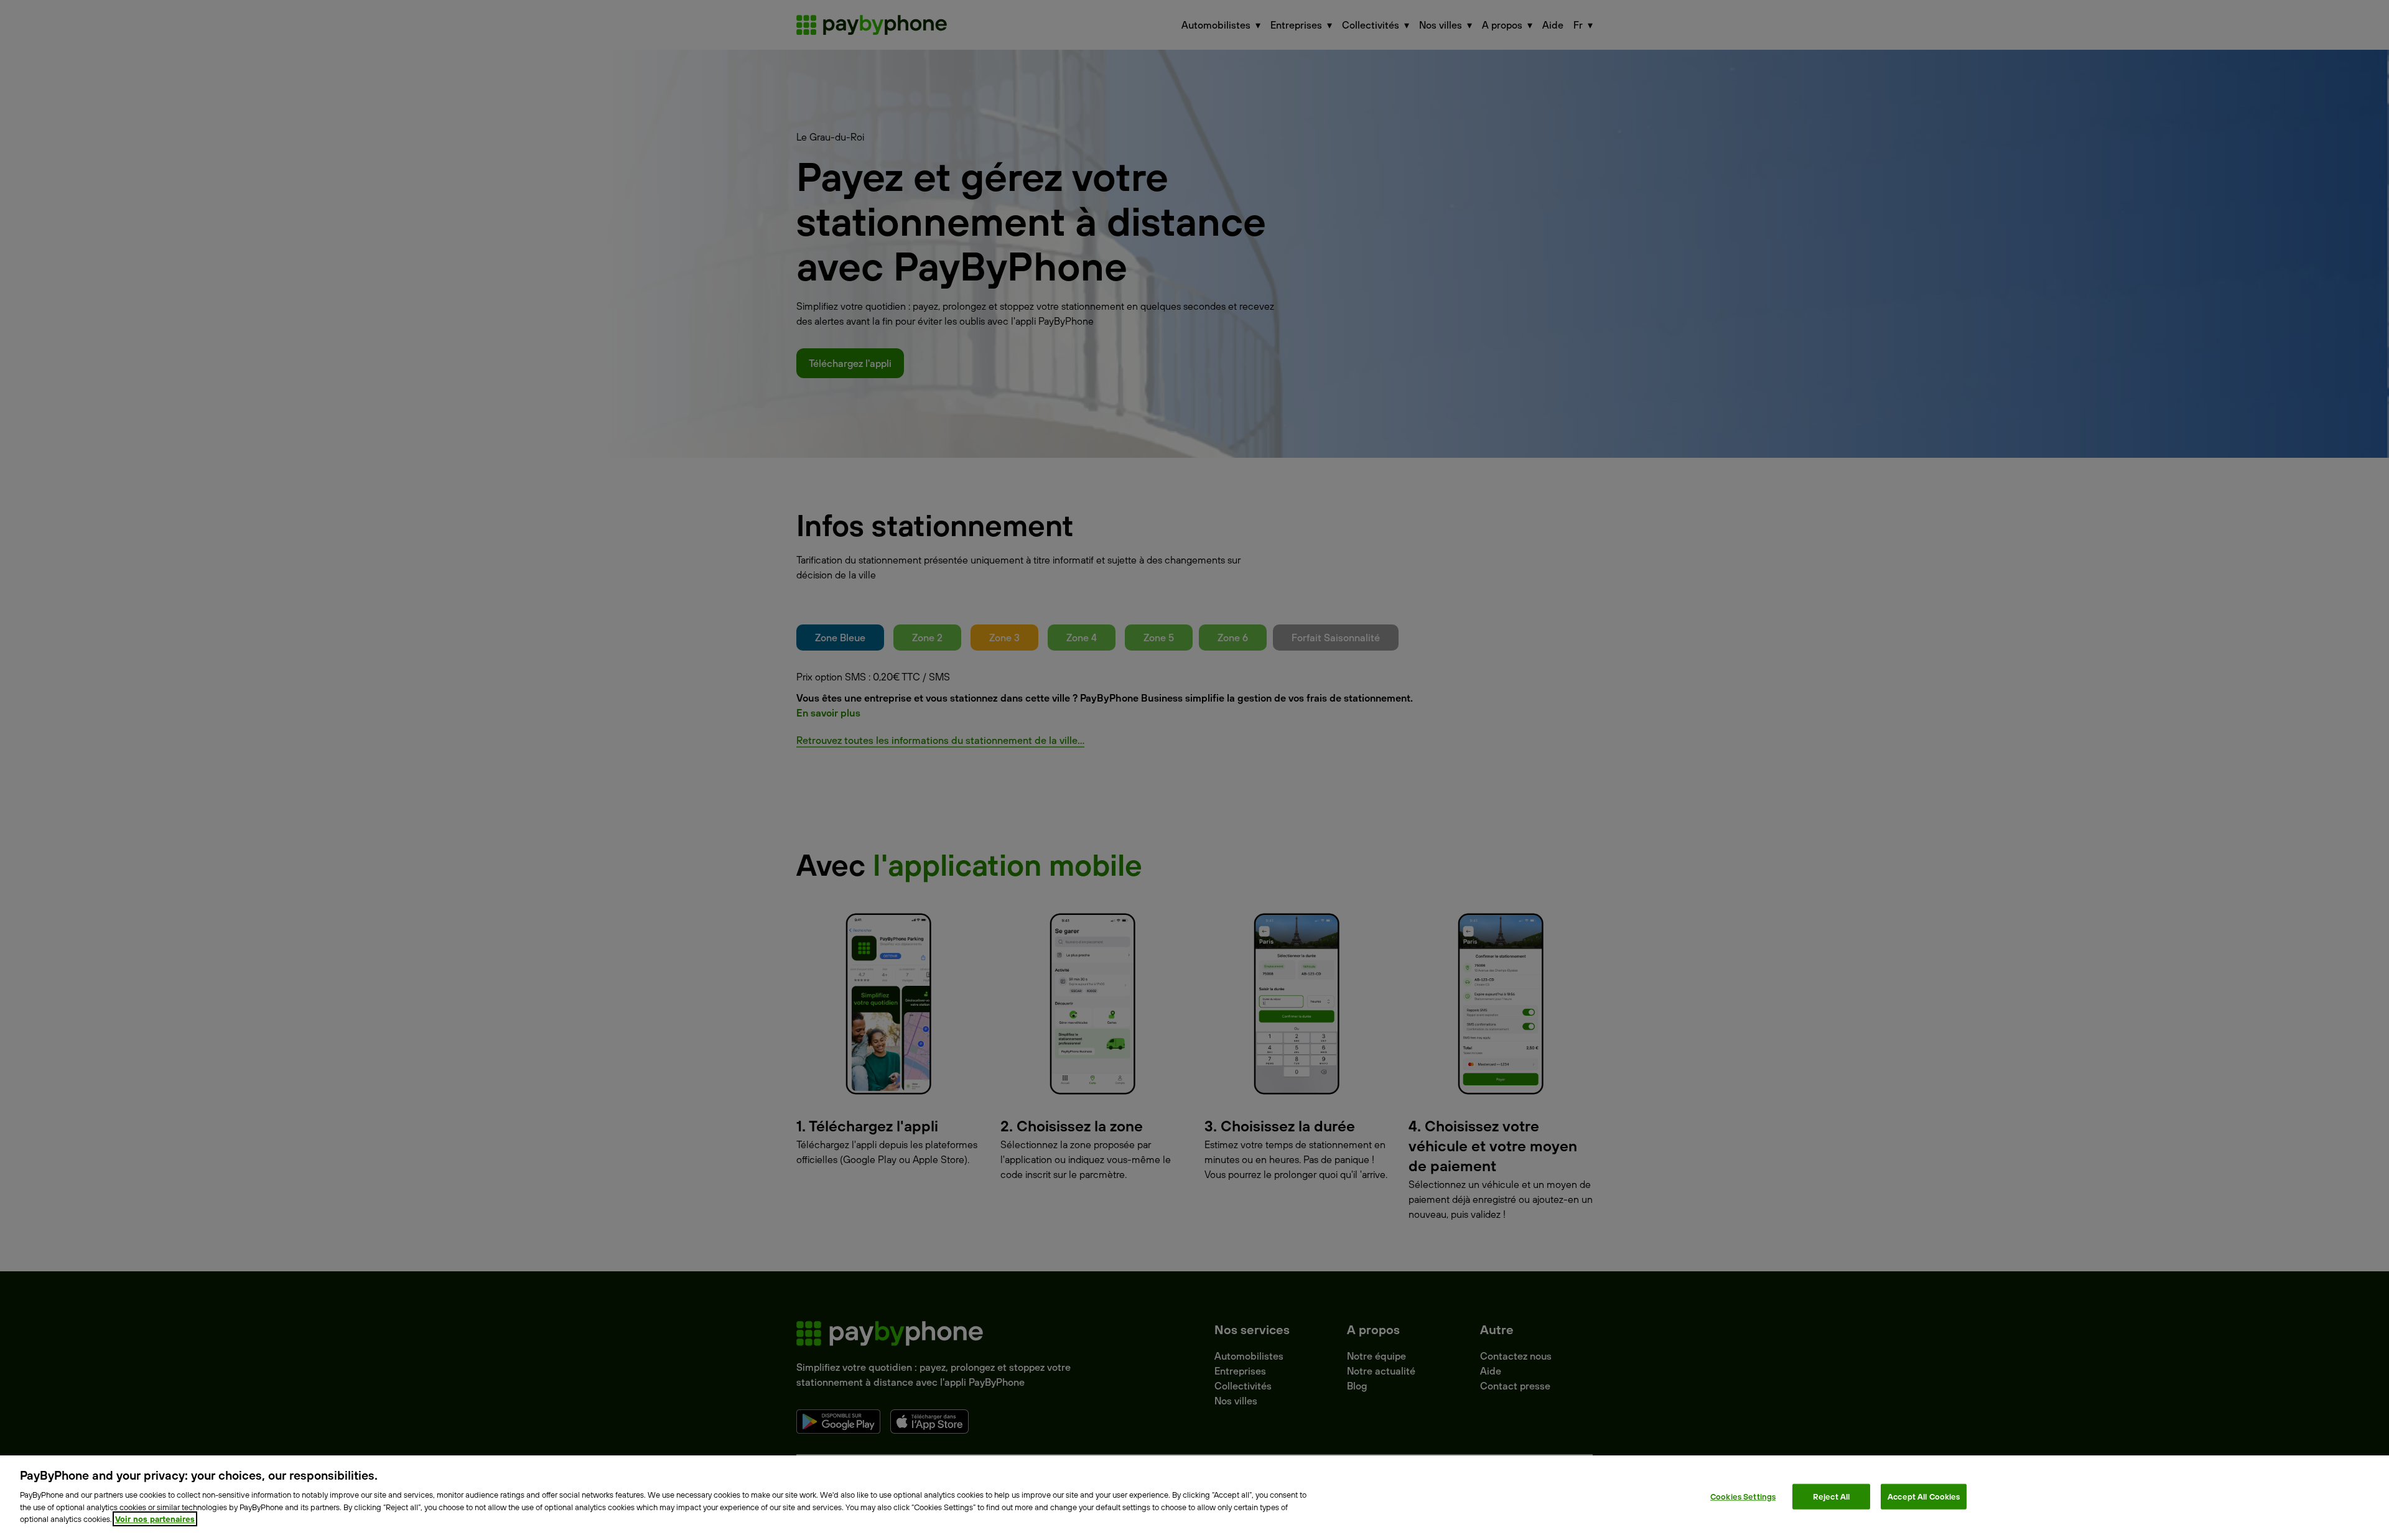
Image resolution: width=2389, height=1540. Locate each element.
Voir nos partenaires (155, 1519)
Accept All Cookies (1924, 1496)
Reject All (1831, 1496)
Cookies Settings (1743, 1496)
